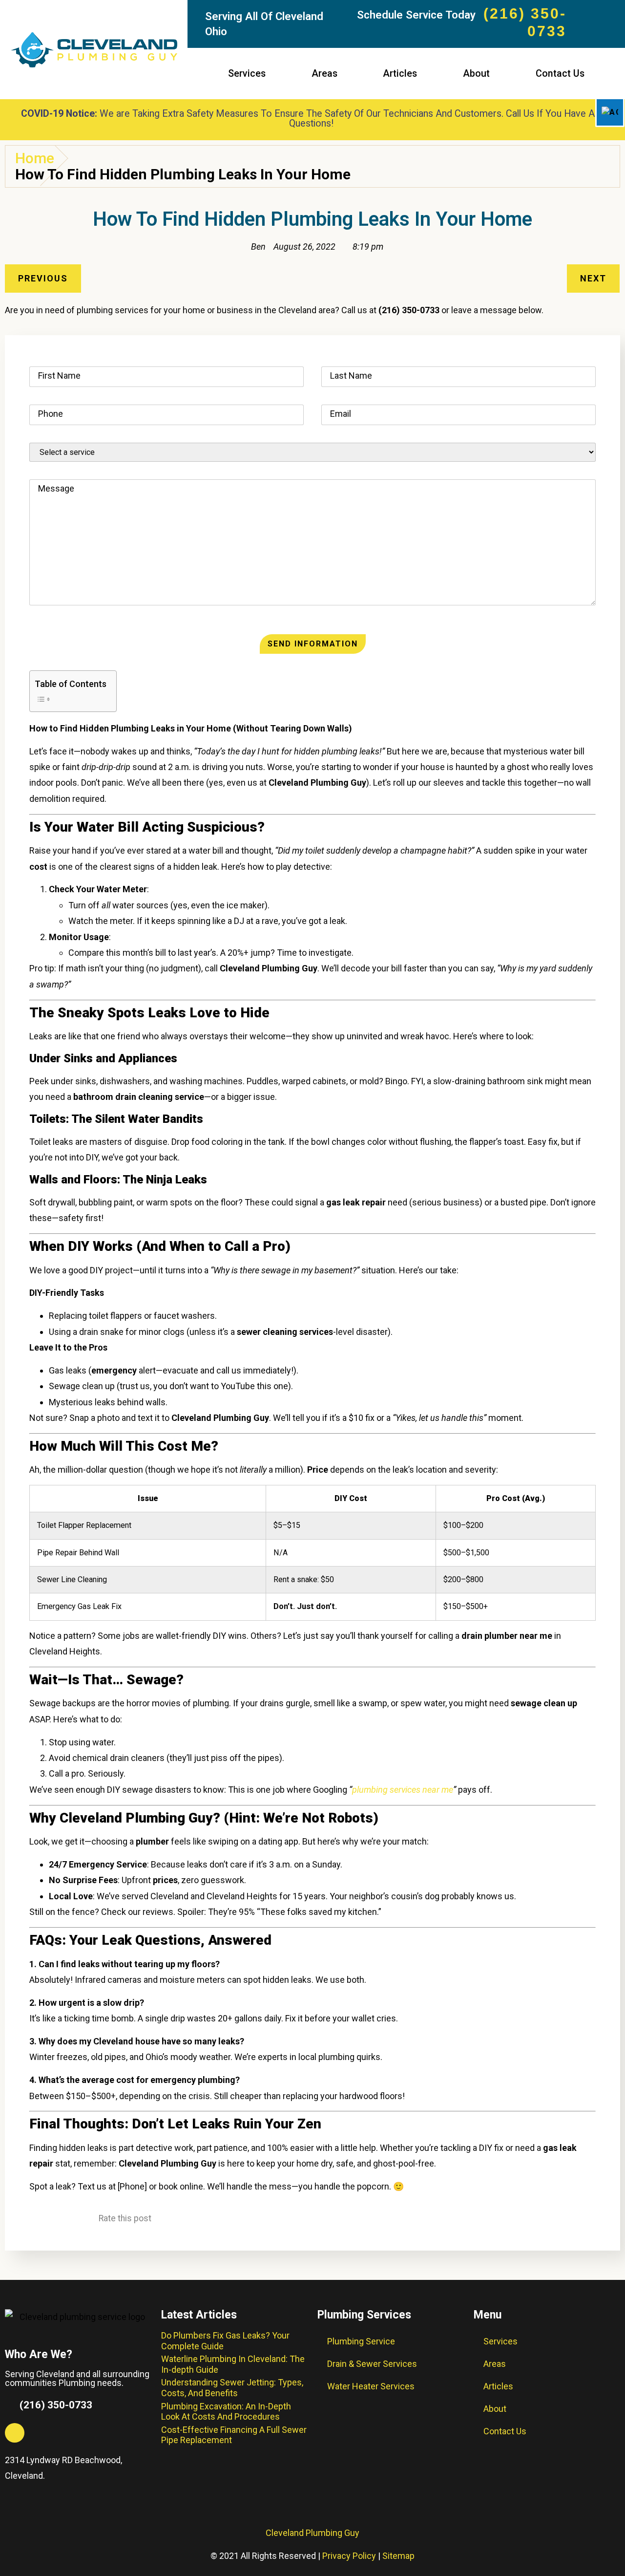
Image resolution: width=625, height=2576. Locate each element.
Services (247, 74)
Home (35, 158)
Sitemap (398, 2556)
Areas (324, 74)
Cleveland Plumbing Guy (312, 2533)
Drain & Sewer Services (372, 2364)
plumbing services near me (403, 1790)
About (476, 74)
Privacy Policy (349, 2556)
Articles (400, 74)
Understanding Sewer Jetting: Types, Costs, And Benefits (232, 2388)
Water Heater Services (371, 2386)
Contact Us (560, 74)
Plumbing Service (361, 2341)
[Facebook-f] (15, 2433)
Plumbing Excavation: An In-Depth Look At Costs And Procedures (226, 2412)
